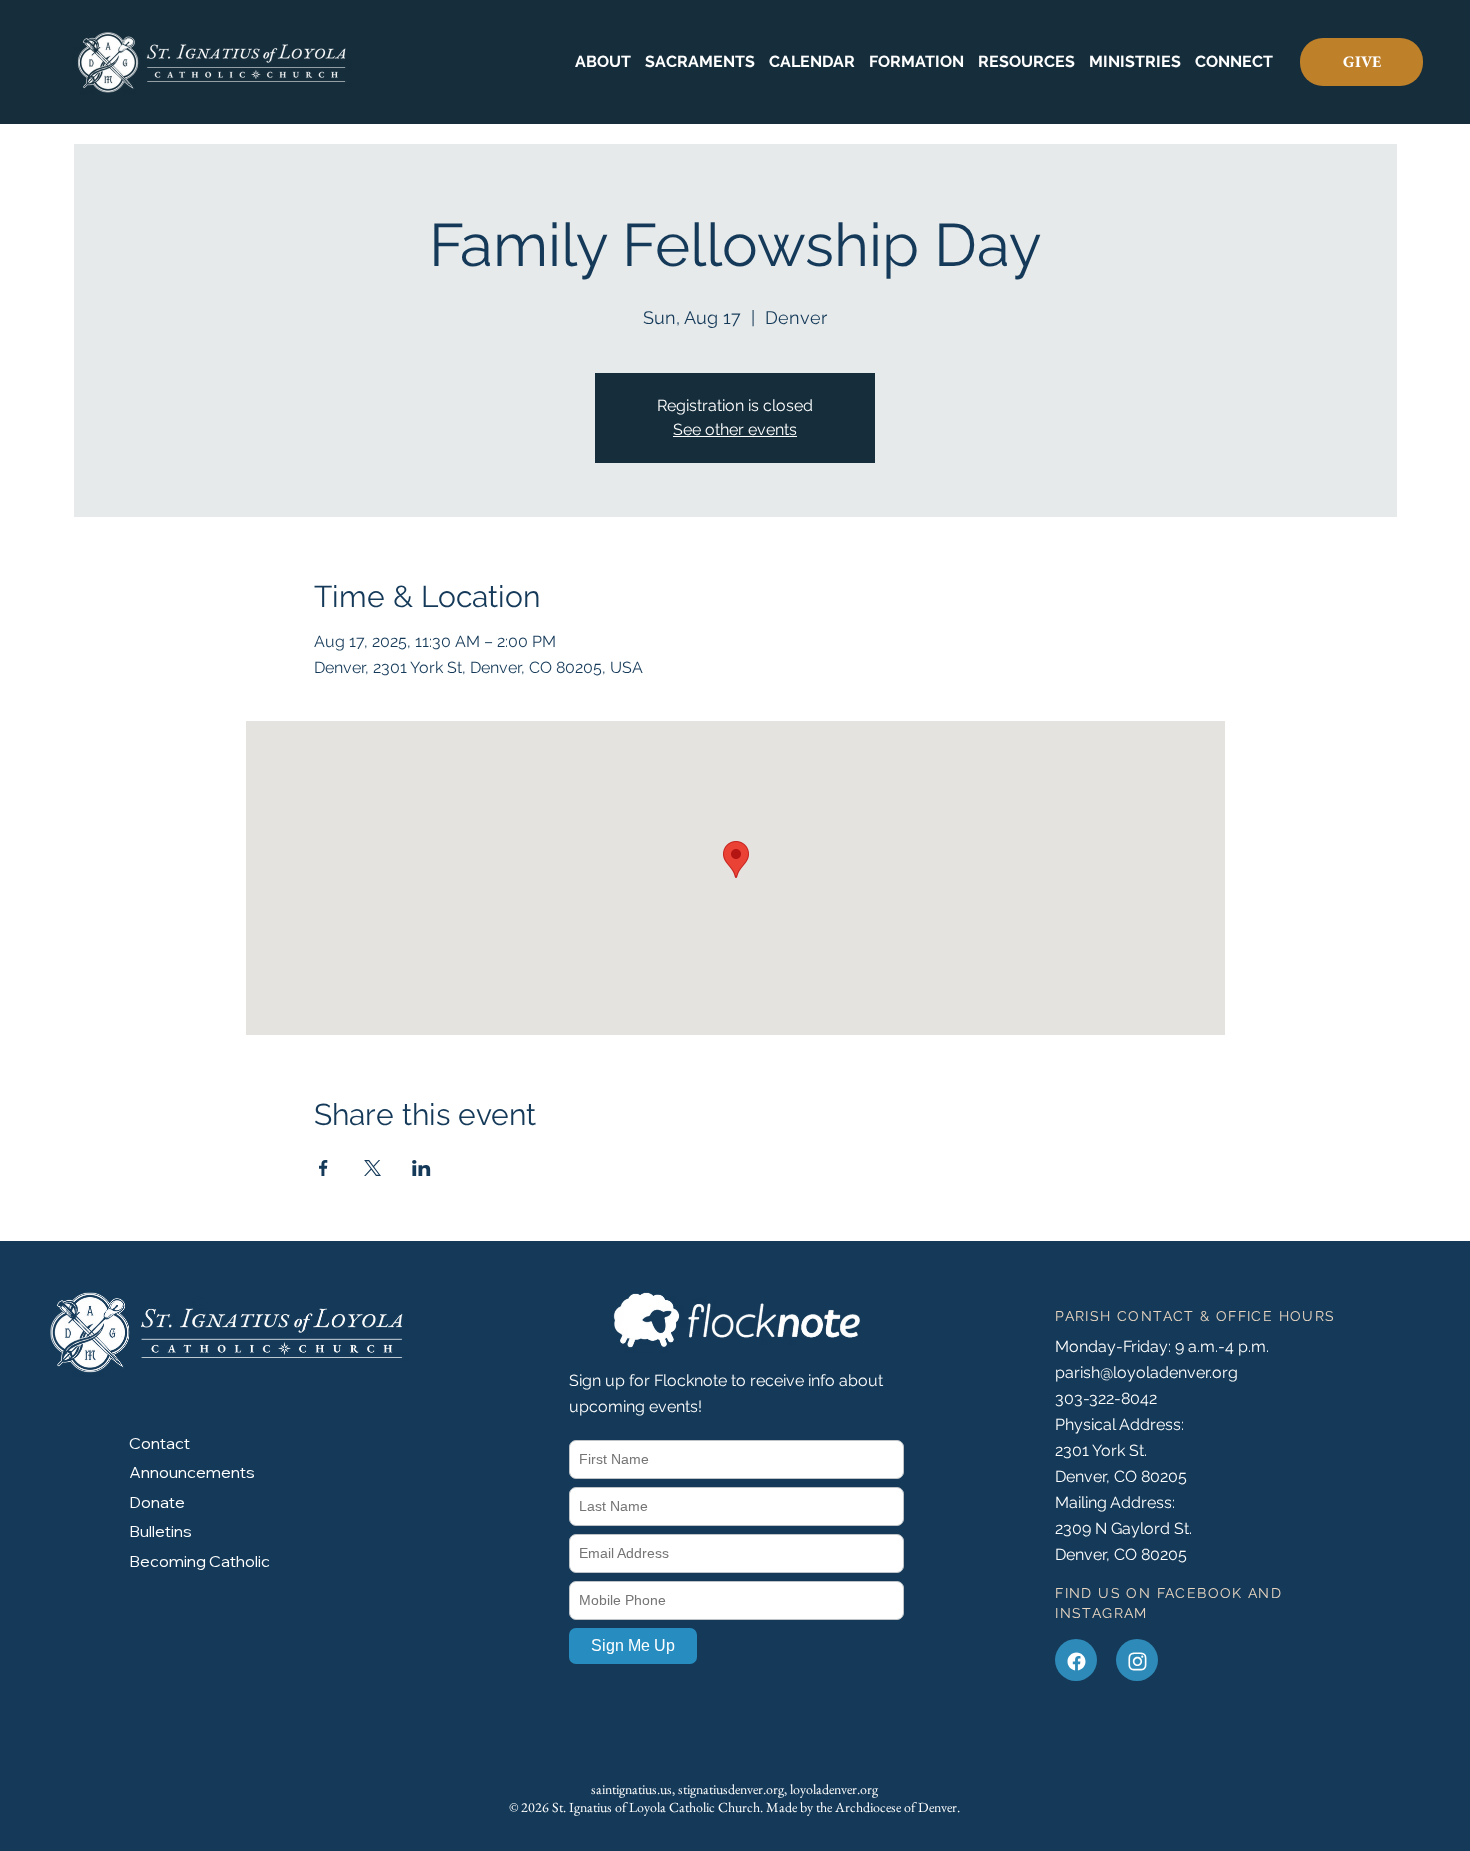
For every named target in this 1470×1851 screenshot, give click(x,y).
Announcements (192, 1472)
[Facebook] (1076, 1660)
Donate (157, 1502)
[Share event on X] (372, 1168)
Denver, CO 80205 (1121, 1554)
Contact (159, 1443)
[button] (603, 62)
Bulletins (160, 1531)
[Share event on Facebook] (323, 1168)
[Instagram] (1137, 1660)
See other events (735, 429)
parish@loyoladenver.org (1146, 1372)
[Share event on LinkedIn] (421, 1168)
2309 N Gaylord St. (1123, 1528)
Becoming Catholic (199, 1561)
